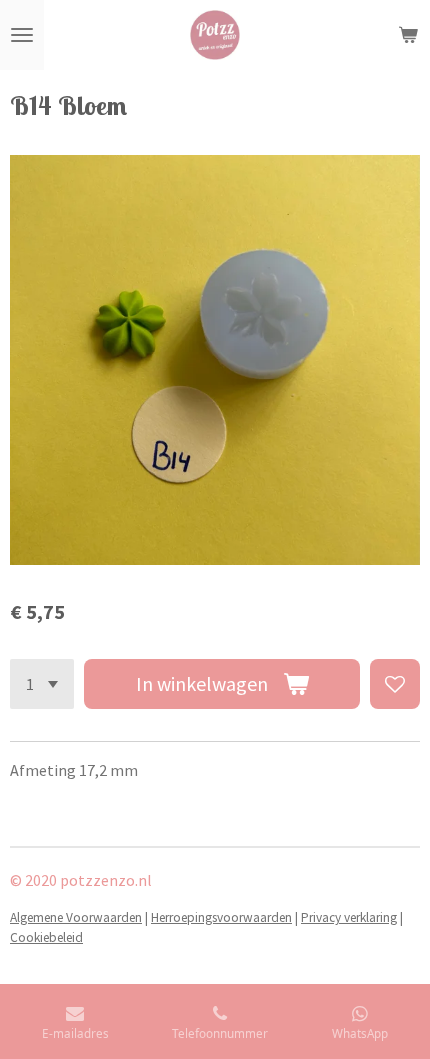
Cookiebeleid (46, 937)
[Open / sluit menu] (22, 35)
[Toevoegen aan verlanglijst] (395, 684)
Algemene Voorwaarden (76, 917)
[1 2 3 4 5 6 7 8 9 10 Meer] (42, 684)
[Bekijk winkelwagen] (408, 35)
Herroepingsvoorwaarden (221, 917)
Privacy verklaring (349, 917)
